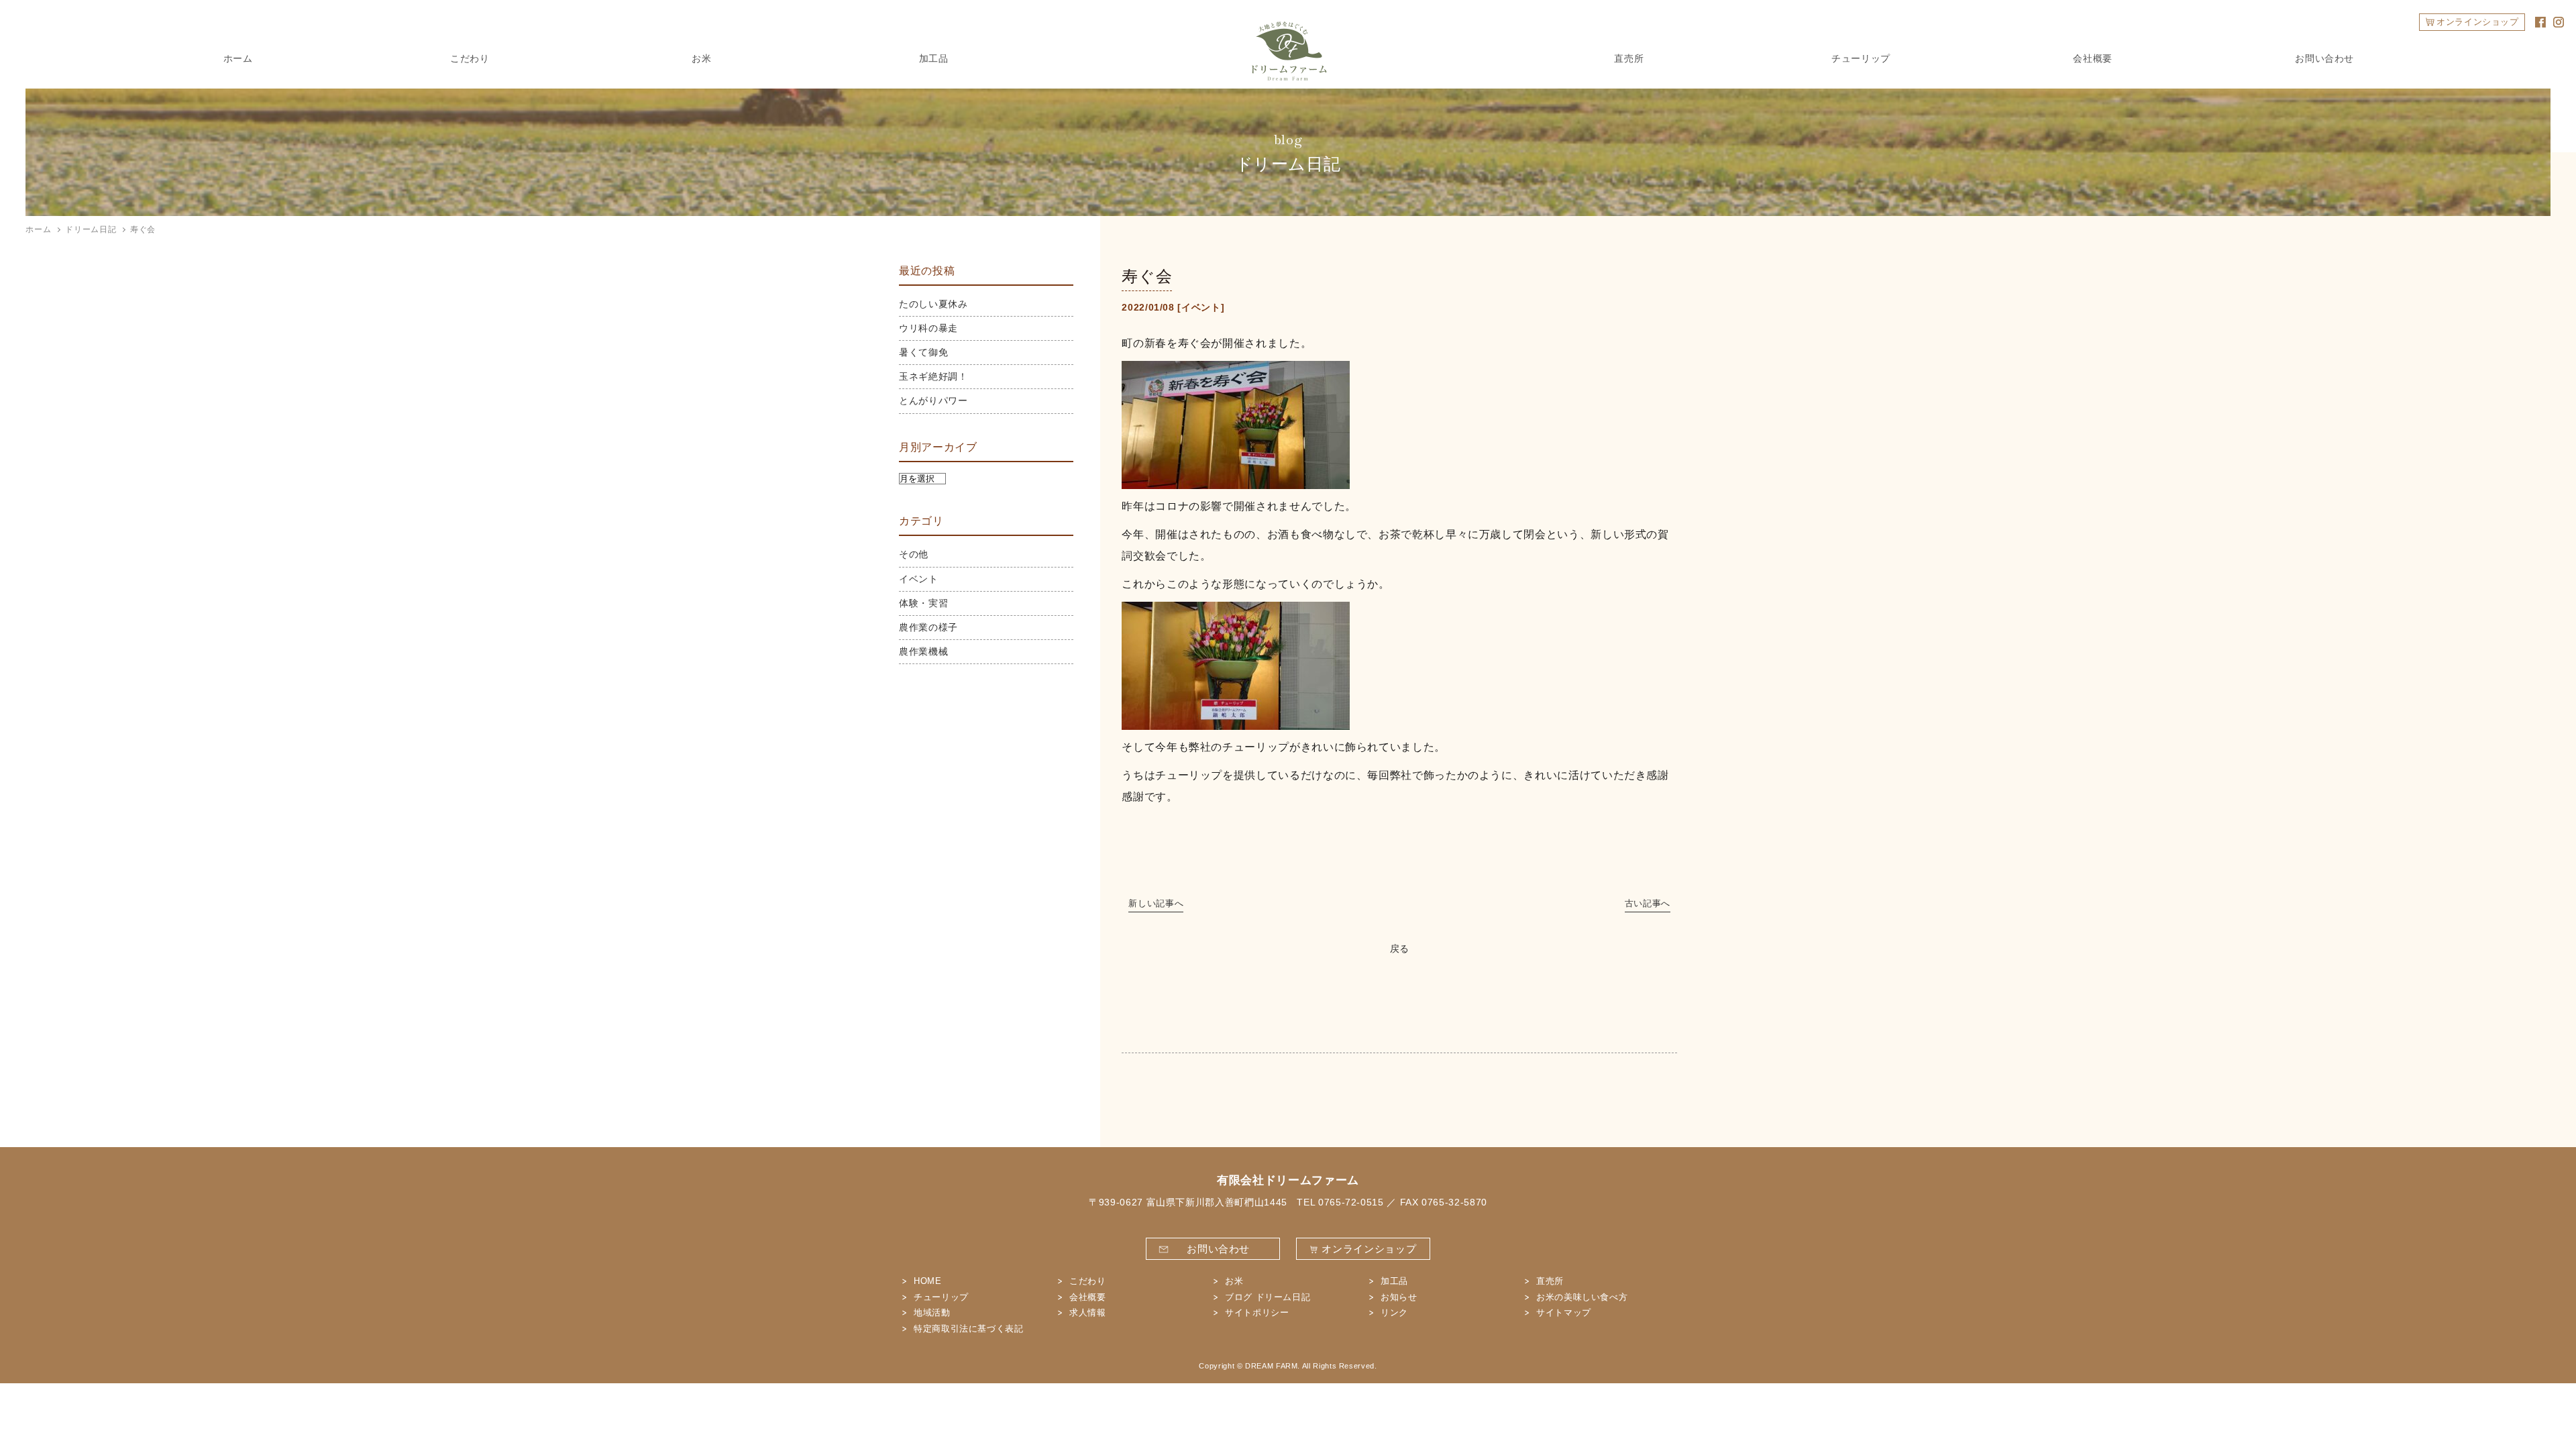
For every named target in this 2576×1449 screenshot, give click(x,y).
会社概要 (2093, 58)
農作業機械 (923, 651)
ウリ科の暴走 (928, 328)
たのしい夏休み (933, 304)
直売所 (1629, 58)
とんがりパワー (933, 400)
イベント (1201, 307)
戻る (1400, 949)
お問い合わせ (2324, 58)
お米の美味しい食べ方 (1582, 1297)
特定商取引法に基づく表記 (969, 1329)
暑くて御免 (923, 352)
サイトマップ (1564, 1312)
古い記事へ (1648, 903)
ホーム (238, 58)
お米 (701, 58)
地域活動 (932, 1312)
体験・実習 (923, 603)
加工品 (934, 58)
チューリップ (1861, 58)
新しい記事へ (1156, 903)
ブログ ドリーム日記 (1268, 1297)
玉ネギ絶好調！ (933, 376)
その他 (914, 554)
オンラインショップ (2478, 22)
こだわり (470, 58)
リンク (1394, 1312)
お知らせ (1399, 1297)
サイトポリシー (1257, 1312)
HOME (928, 1281)
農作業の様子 (928, 627)
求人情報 (1088, 1312)
